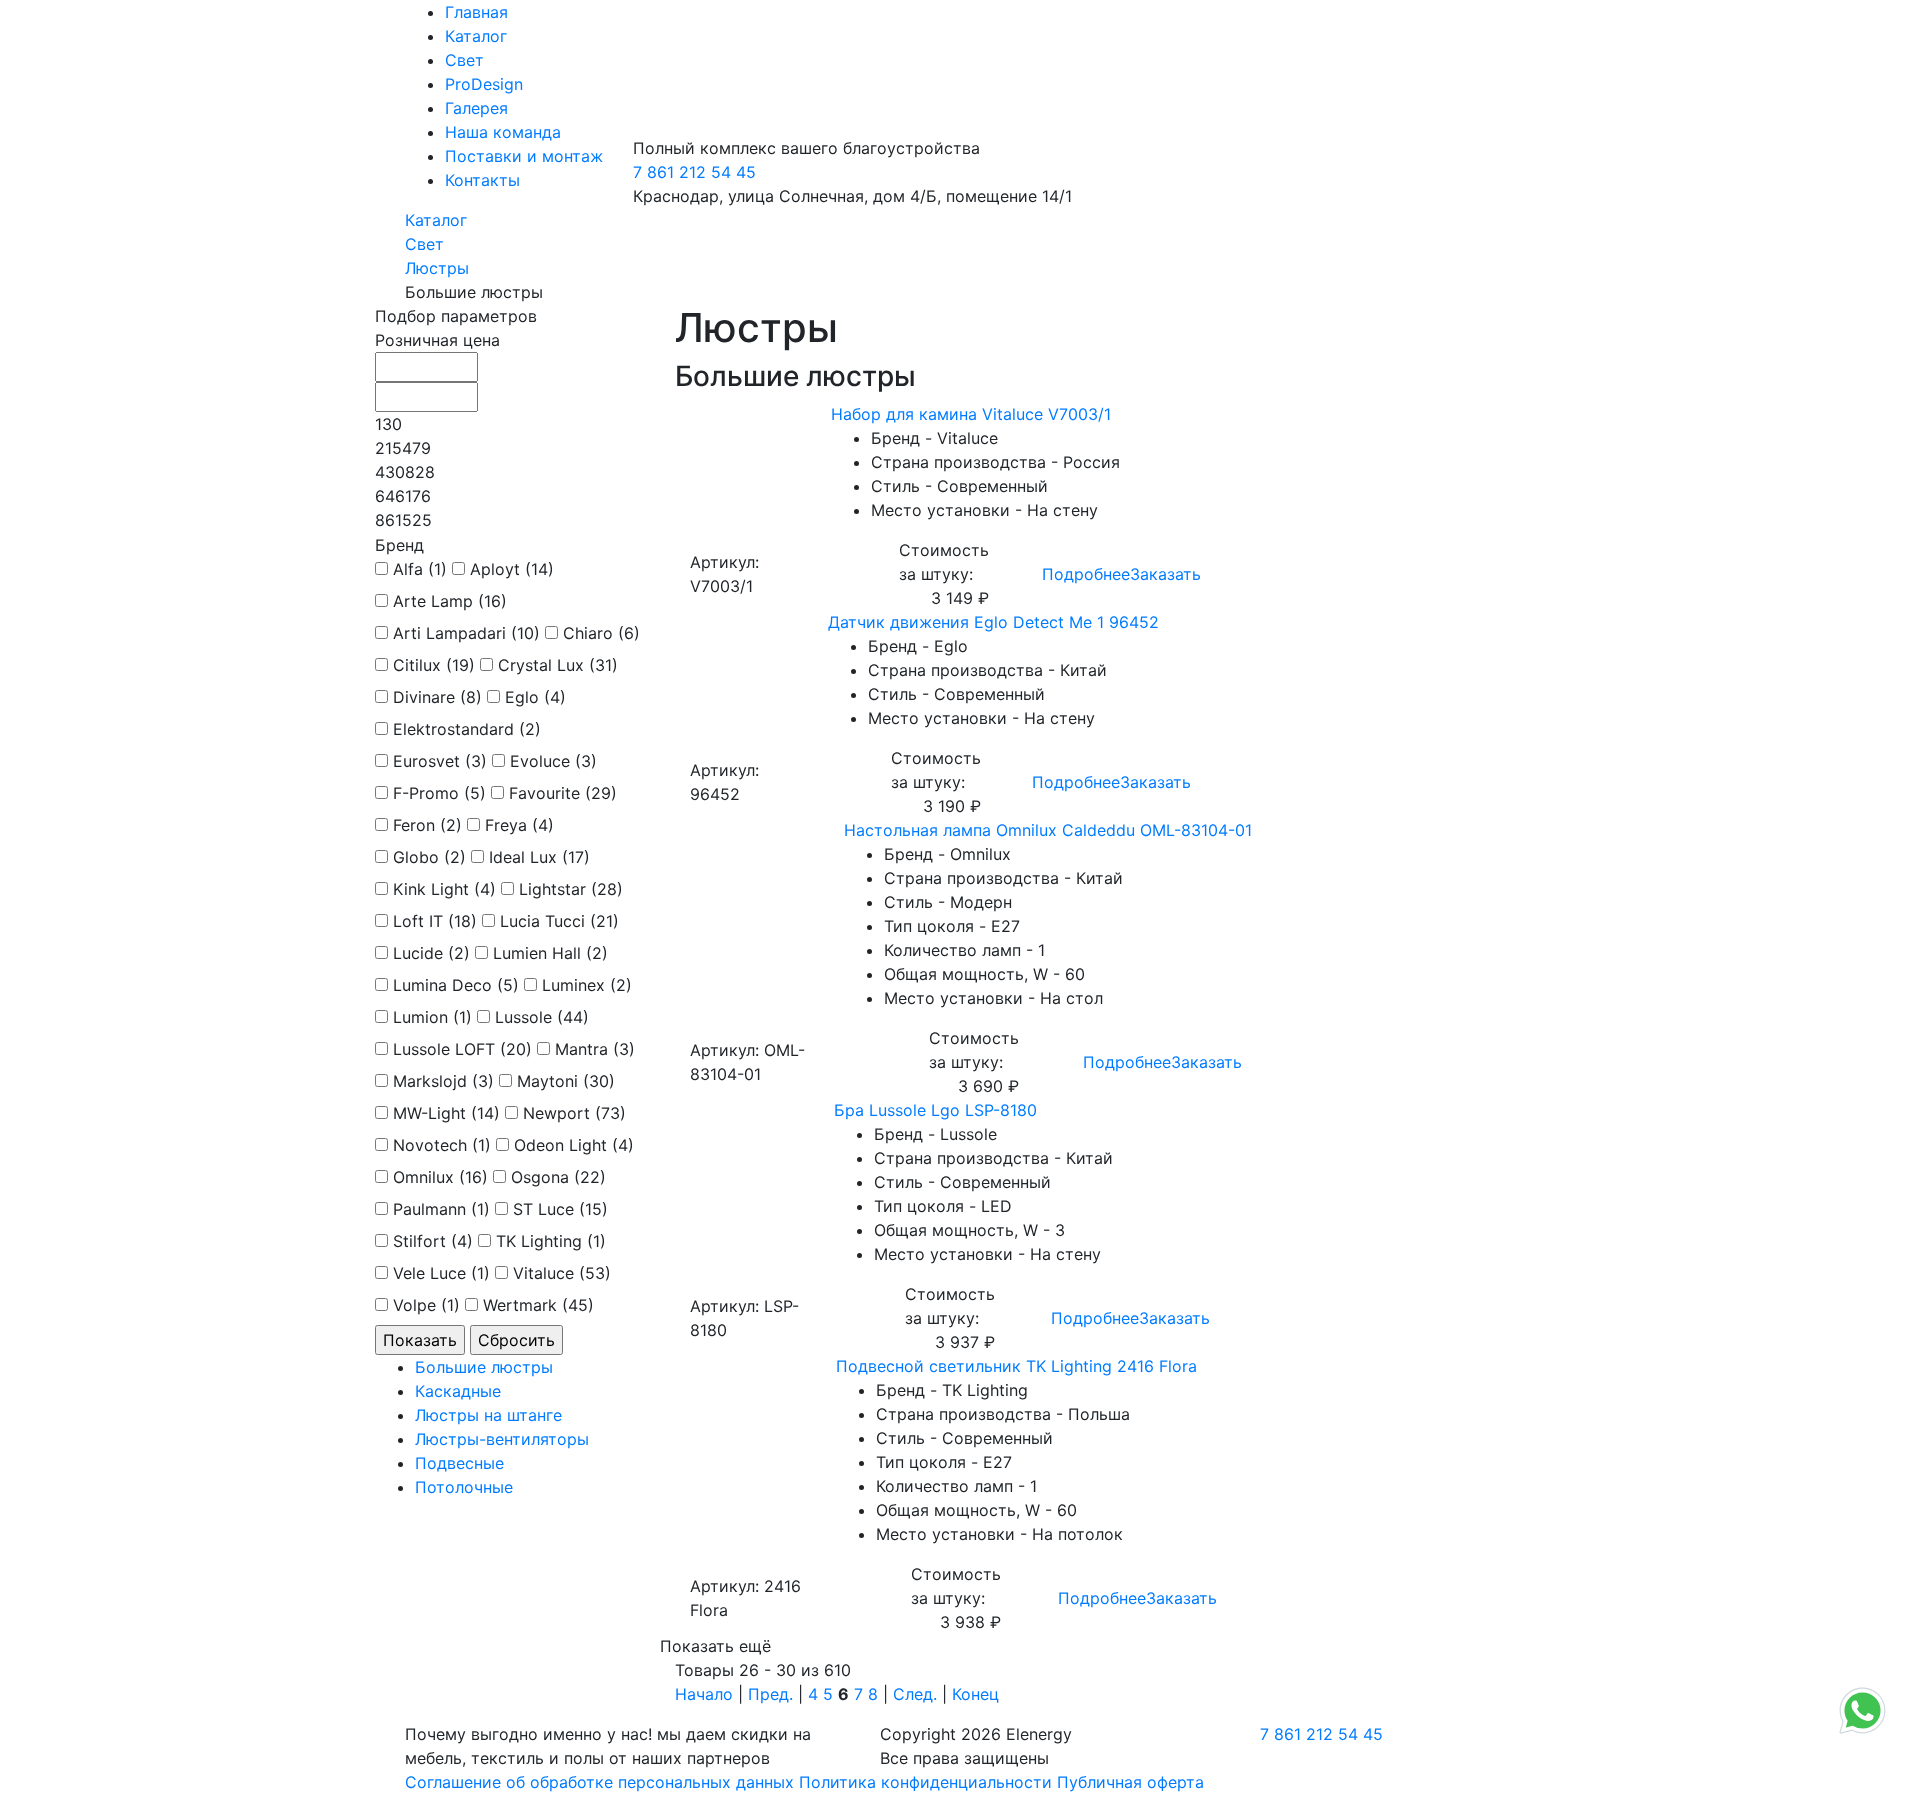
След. (915, 1694)
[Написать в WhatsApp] (1862, 1732)
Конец (975, 1694)
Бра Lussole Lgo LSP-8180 (935, 1110)
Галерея (476, 108)
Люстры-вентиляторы (502, 1439)
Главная (476, 12)
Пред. (770, 1694)
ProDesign (484, 84)
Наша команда (503, 132)
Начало (704, 1694)
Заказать (1165, 574)
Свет (464, 60)
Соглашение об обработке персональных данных (599, 1782)
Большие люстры (484, 1367)
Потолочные (464, 1487)
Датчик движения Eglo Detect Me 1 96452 (993, 622)
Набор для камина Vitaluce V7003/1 (971, 414)
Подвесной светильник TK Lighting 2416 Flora (1016, 1366)
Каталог (476, 36)
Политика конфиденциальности (925, 1782)
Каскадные (458, 1391)
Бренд (399, 545)
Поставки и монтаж (524, 156)
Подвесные (459, 1463)
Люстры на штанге (488, 1415)
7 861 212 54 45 (694, 172)
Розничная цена (437, 340)
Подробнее (1086, 574)
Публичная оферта (1130, 1782)
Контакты (482, 180)
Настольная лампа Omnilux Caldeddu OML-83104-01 (1048, 830)
